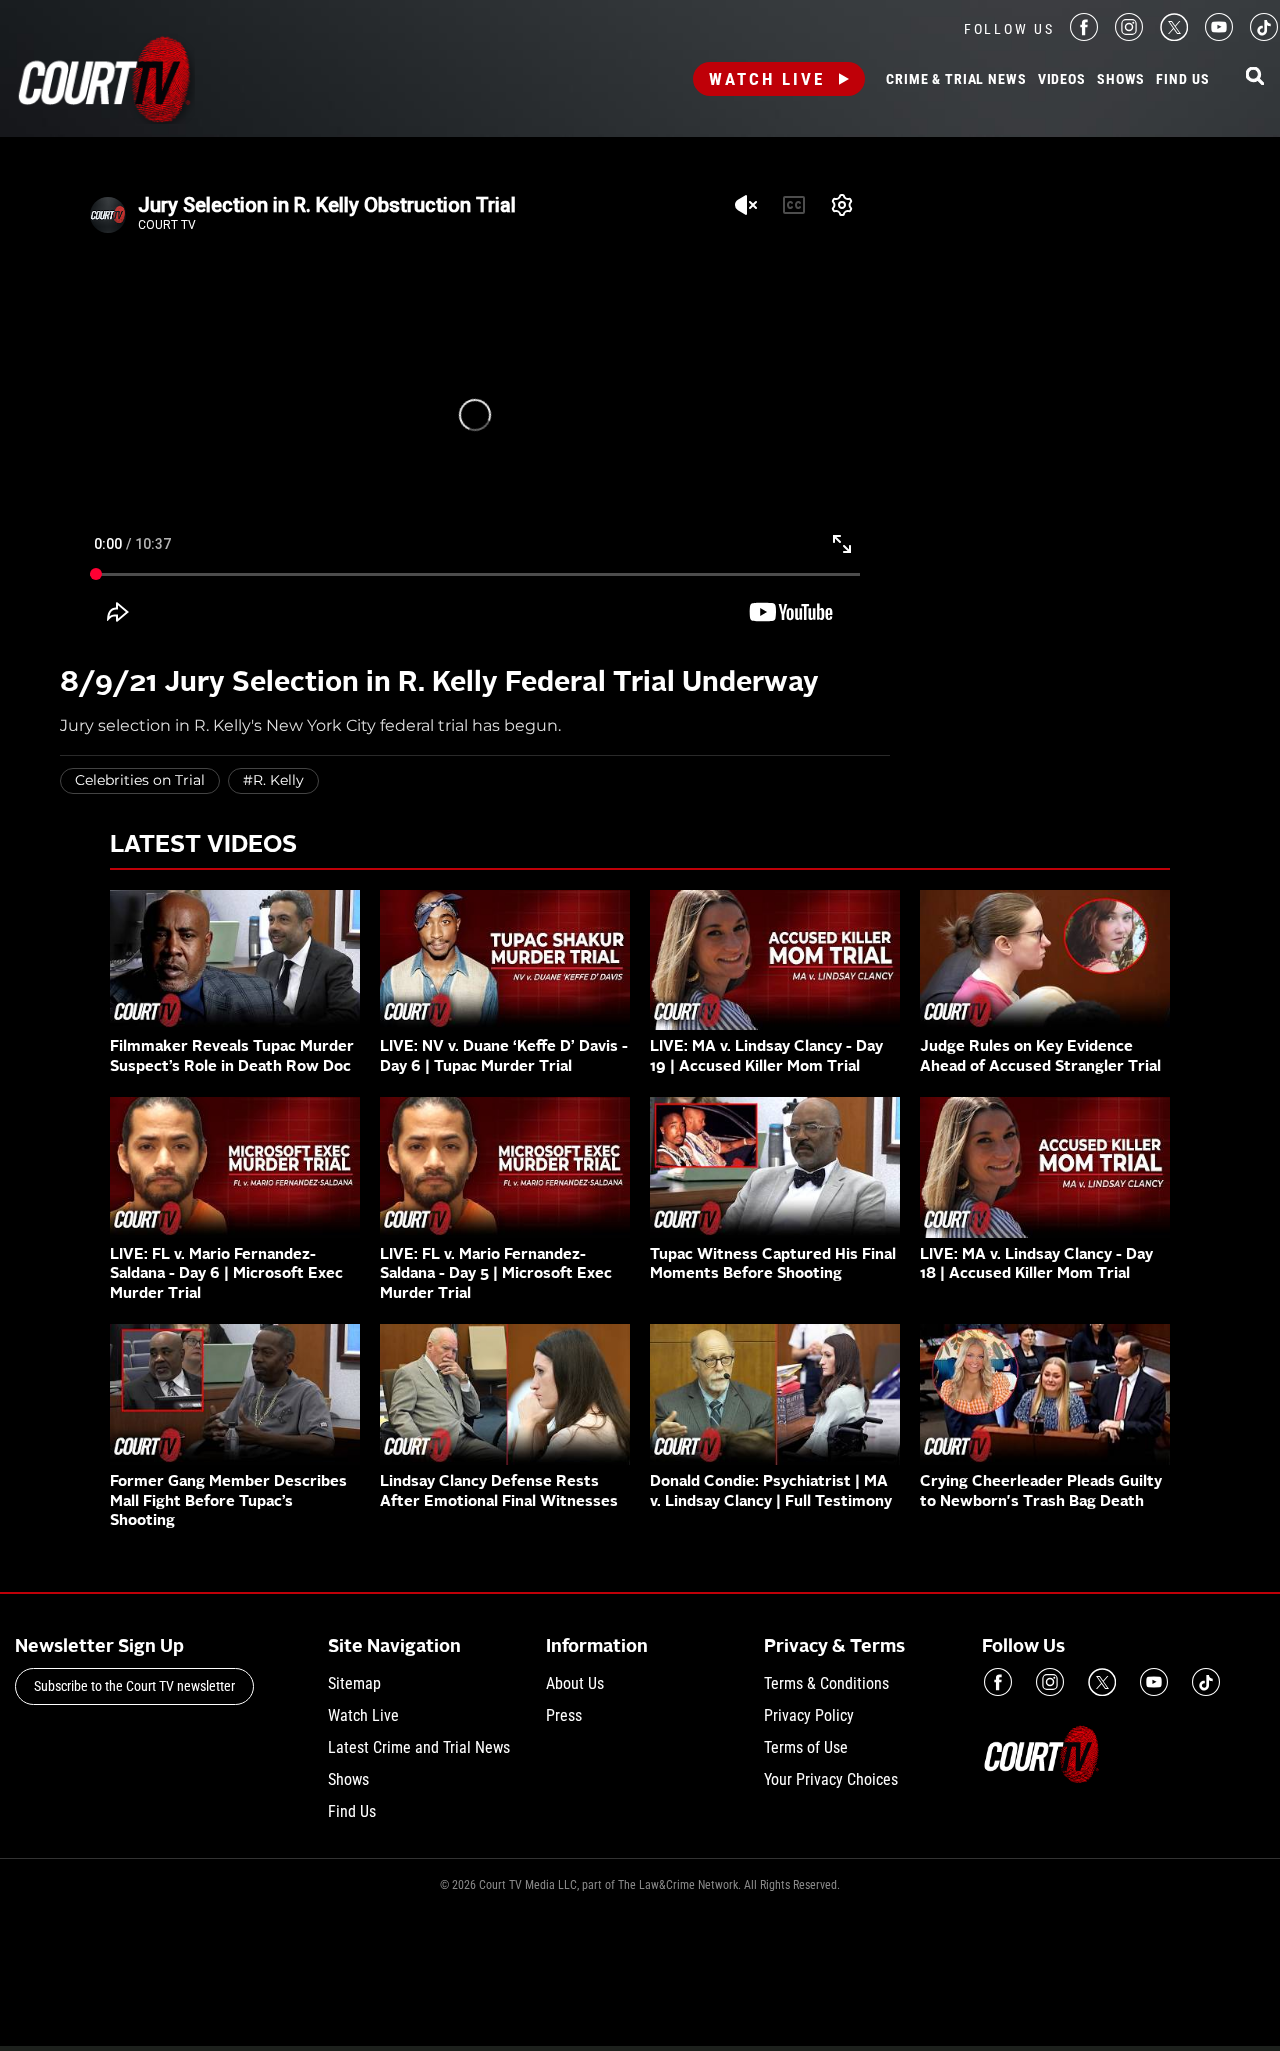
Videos (1062, 80)
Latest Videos (203, 846)
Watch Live (767, 79)
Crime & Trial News (956, 80)
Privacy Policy (809, 1715)
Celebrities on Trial (140, 780)
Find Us (1182, 80)
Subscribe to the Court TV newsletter (134, 1686)
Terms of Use (806, 1747)
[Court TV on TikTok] (1264, 35)
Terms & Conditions (826, 1683)
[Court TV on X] (1174, 35)
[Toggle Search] (1255, 77)
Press (564, 1715)
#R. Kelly (273, 780)
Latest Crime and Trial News (419, 1747)
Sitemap (354, 1683)
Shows (1121, 80)
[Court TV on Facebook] (1084, 35)
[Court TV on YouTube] (1219, 35)
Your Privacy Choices (831, 1779)
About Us (575, 1683)
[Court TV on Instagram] (1129, 35)
